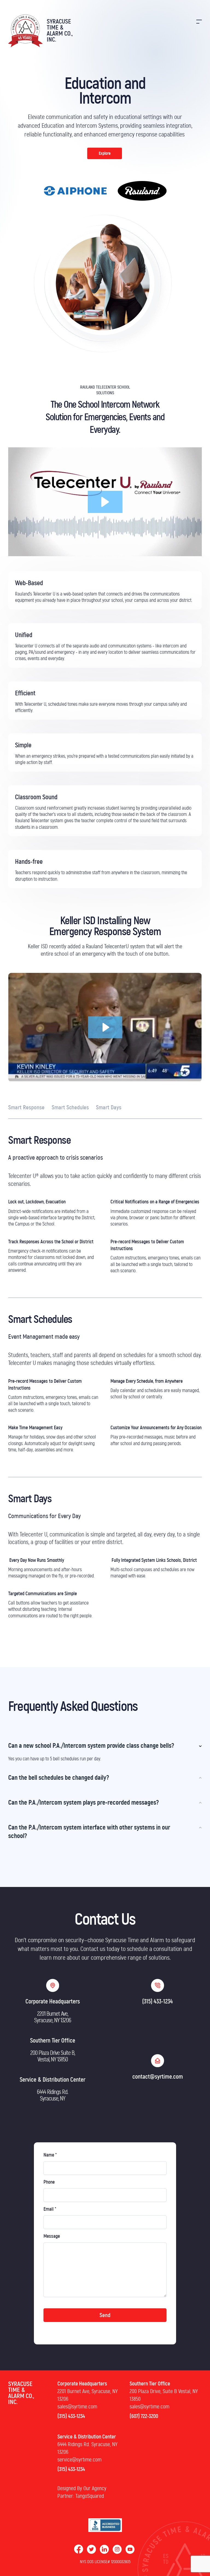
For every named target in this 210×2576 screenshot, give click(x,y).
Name (50, 2155)
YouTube (130, 2549)
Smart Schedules (70, 1108)
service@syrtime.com (79, 2460)
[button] (105, 502)
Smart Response (26, 1108)
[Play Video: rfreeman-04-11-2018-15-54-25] (105, 1027)
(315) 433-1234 (157, 2002)
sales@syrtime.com (77, 2407)
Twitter (91, 2549)
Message (52, 2236)
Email (50, 2209)
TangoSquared (90, 2496)
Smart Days (109, 1108)
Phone (49, 2182)
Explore (105, 153)
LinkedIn (104, 2549)
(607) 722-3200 (144, 2416)
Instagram (117, 2549)
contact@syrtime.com (158, 2077)
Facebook (79, 2549)
